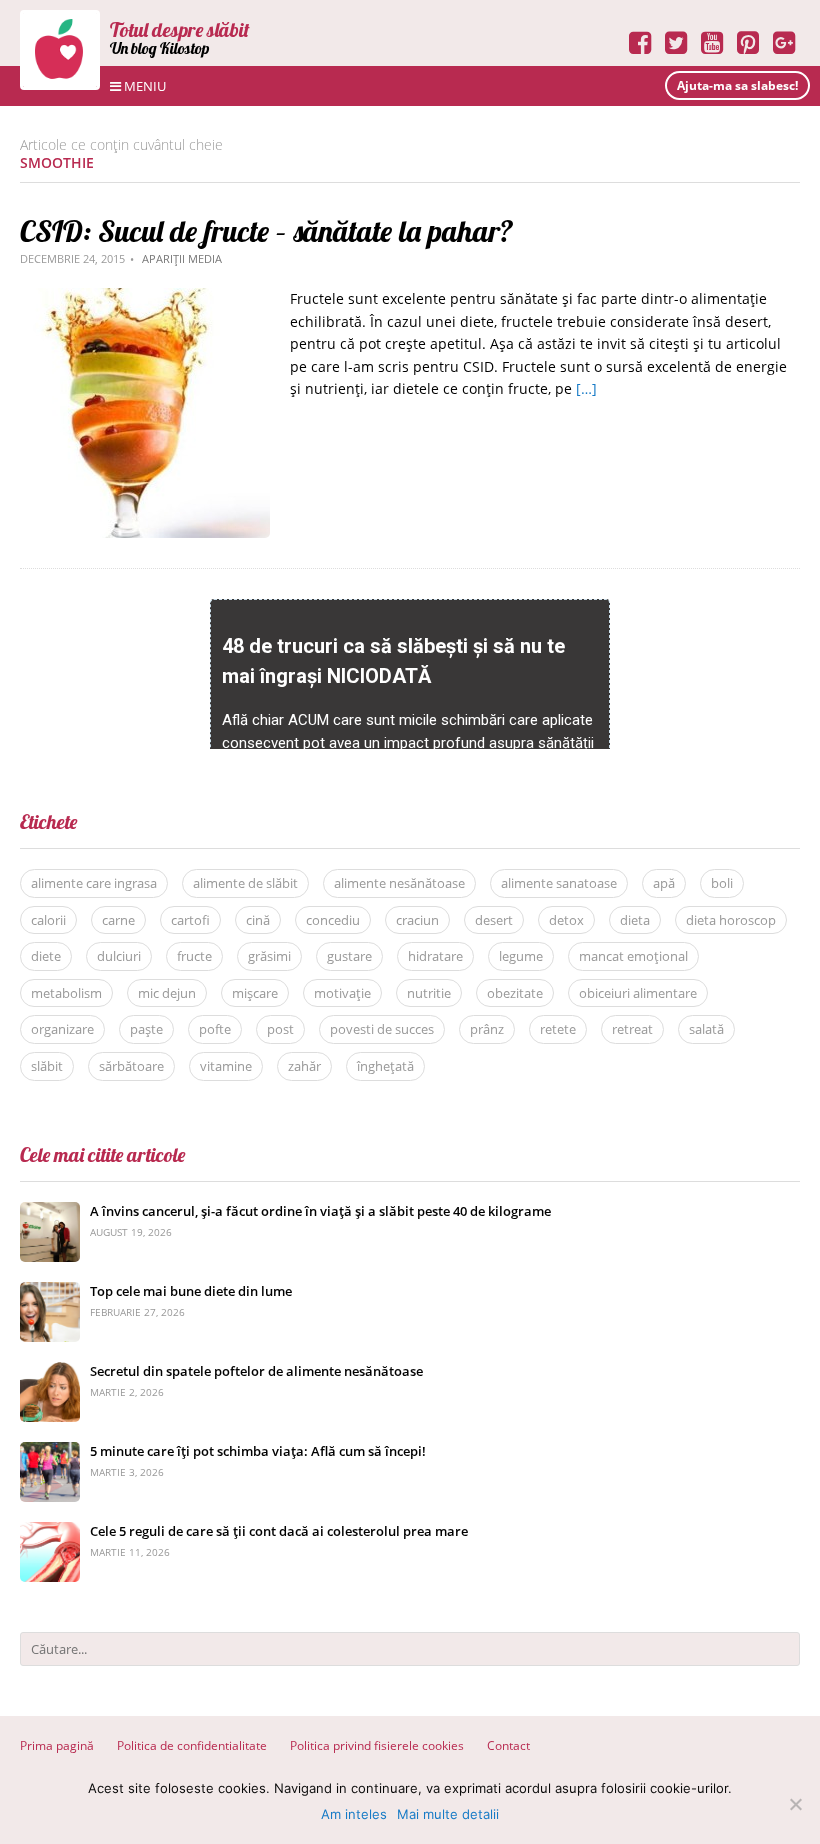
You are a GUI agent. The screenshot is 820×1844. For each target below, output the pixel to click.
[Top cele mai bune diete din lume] (50, 1292)
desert (494, 920)
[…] (586, 388)
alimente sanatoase (559, 883)
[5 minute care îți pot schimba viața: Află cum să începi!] (50, 1452)
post (280, 1029)
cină (258, 920)
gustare (349, 956)
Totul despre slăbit (180, 29)
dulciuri (119, 956)
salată (706, 1029)
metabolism (66, 993)
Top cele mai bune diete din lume (191, 1291)
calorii (48, 920)
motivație (342, 993)
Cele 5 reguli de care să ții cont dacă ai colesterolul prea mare (279, 1531)
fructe (194, 956)
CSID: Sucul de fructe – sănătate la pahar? (266, 231)
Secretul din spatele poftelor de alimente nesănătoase (256, 1371)
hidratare (435, 956)
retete (558, 1029)
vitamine (226, 1066)
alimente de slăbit (245, 883)
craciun (417, 920)
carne (118, 920)
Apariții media (182, 258)
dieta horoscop (731, 920)
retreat (632, 1029)
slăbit (47, 1066)
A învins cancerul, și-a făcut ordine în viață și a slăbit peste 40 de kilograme (320, 1211)
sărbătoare (131, 1066)
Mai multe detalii (448, 1814)
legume (521, 956)
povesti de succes (382, 1029)
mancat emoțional (633, 956)
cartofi (190, 920)
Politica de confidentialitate (192, 1745)
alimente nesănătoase (399, 883)
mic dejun (167, 993)
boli (722, 883)
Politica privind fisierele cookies (377, 1745)
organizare (62, 1029)
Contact (508, 1745)
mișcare (255, 993)
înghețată (385, 1066)
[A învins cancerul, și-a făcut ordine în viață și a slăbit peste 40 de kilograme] (50, 1212)
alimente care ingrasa (94, 883)
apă (664, 883)
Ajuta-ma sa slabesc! (737, 85)
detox (566, 920)
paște (146, 1029)
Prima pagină (57, 1745)
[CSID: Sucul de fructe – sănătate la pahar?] (145, 298)
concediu (333, 920)
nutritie (429, 993)
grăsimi (269, 956)
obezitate (515, 993)
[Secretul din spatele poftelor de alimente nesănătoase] (50, 1372)
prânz (487, 1029)
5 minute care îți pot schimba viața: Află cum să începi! (258, 1451)
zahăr (304, 1066)
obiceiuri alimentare (638, 993)
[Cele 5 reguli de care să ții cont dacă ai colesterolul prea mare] (50, 1532)
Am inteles (354, 1814)
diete (46, 956)
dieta (635, 920)
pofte (215, 1029)
